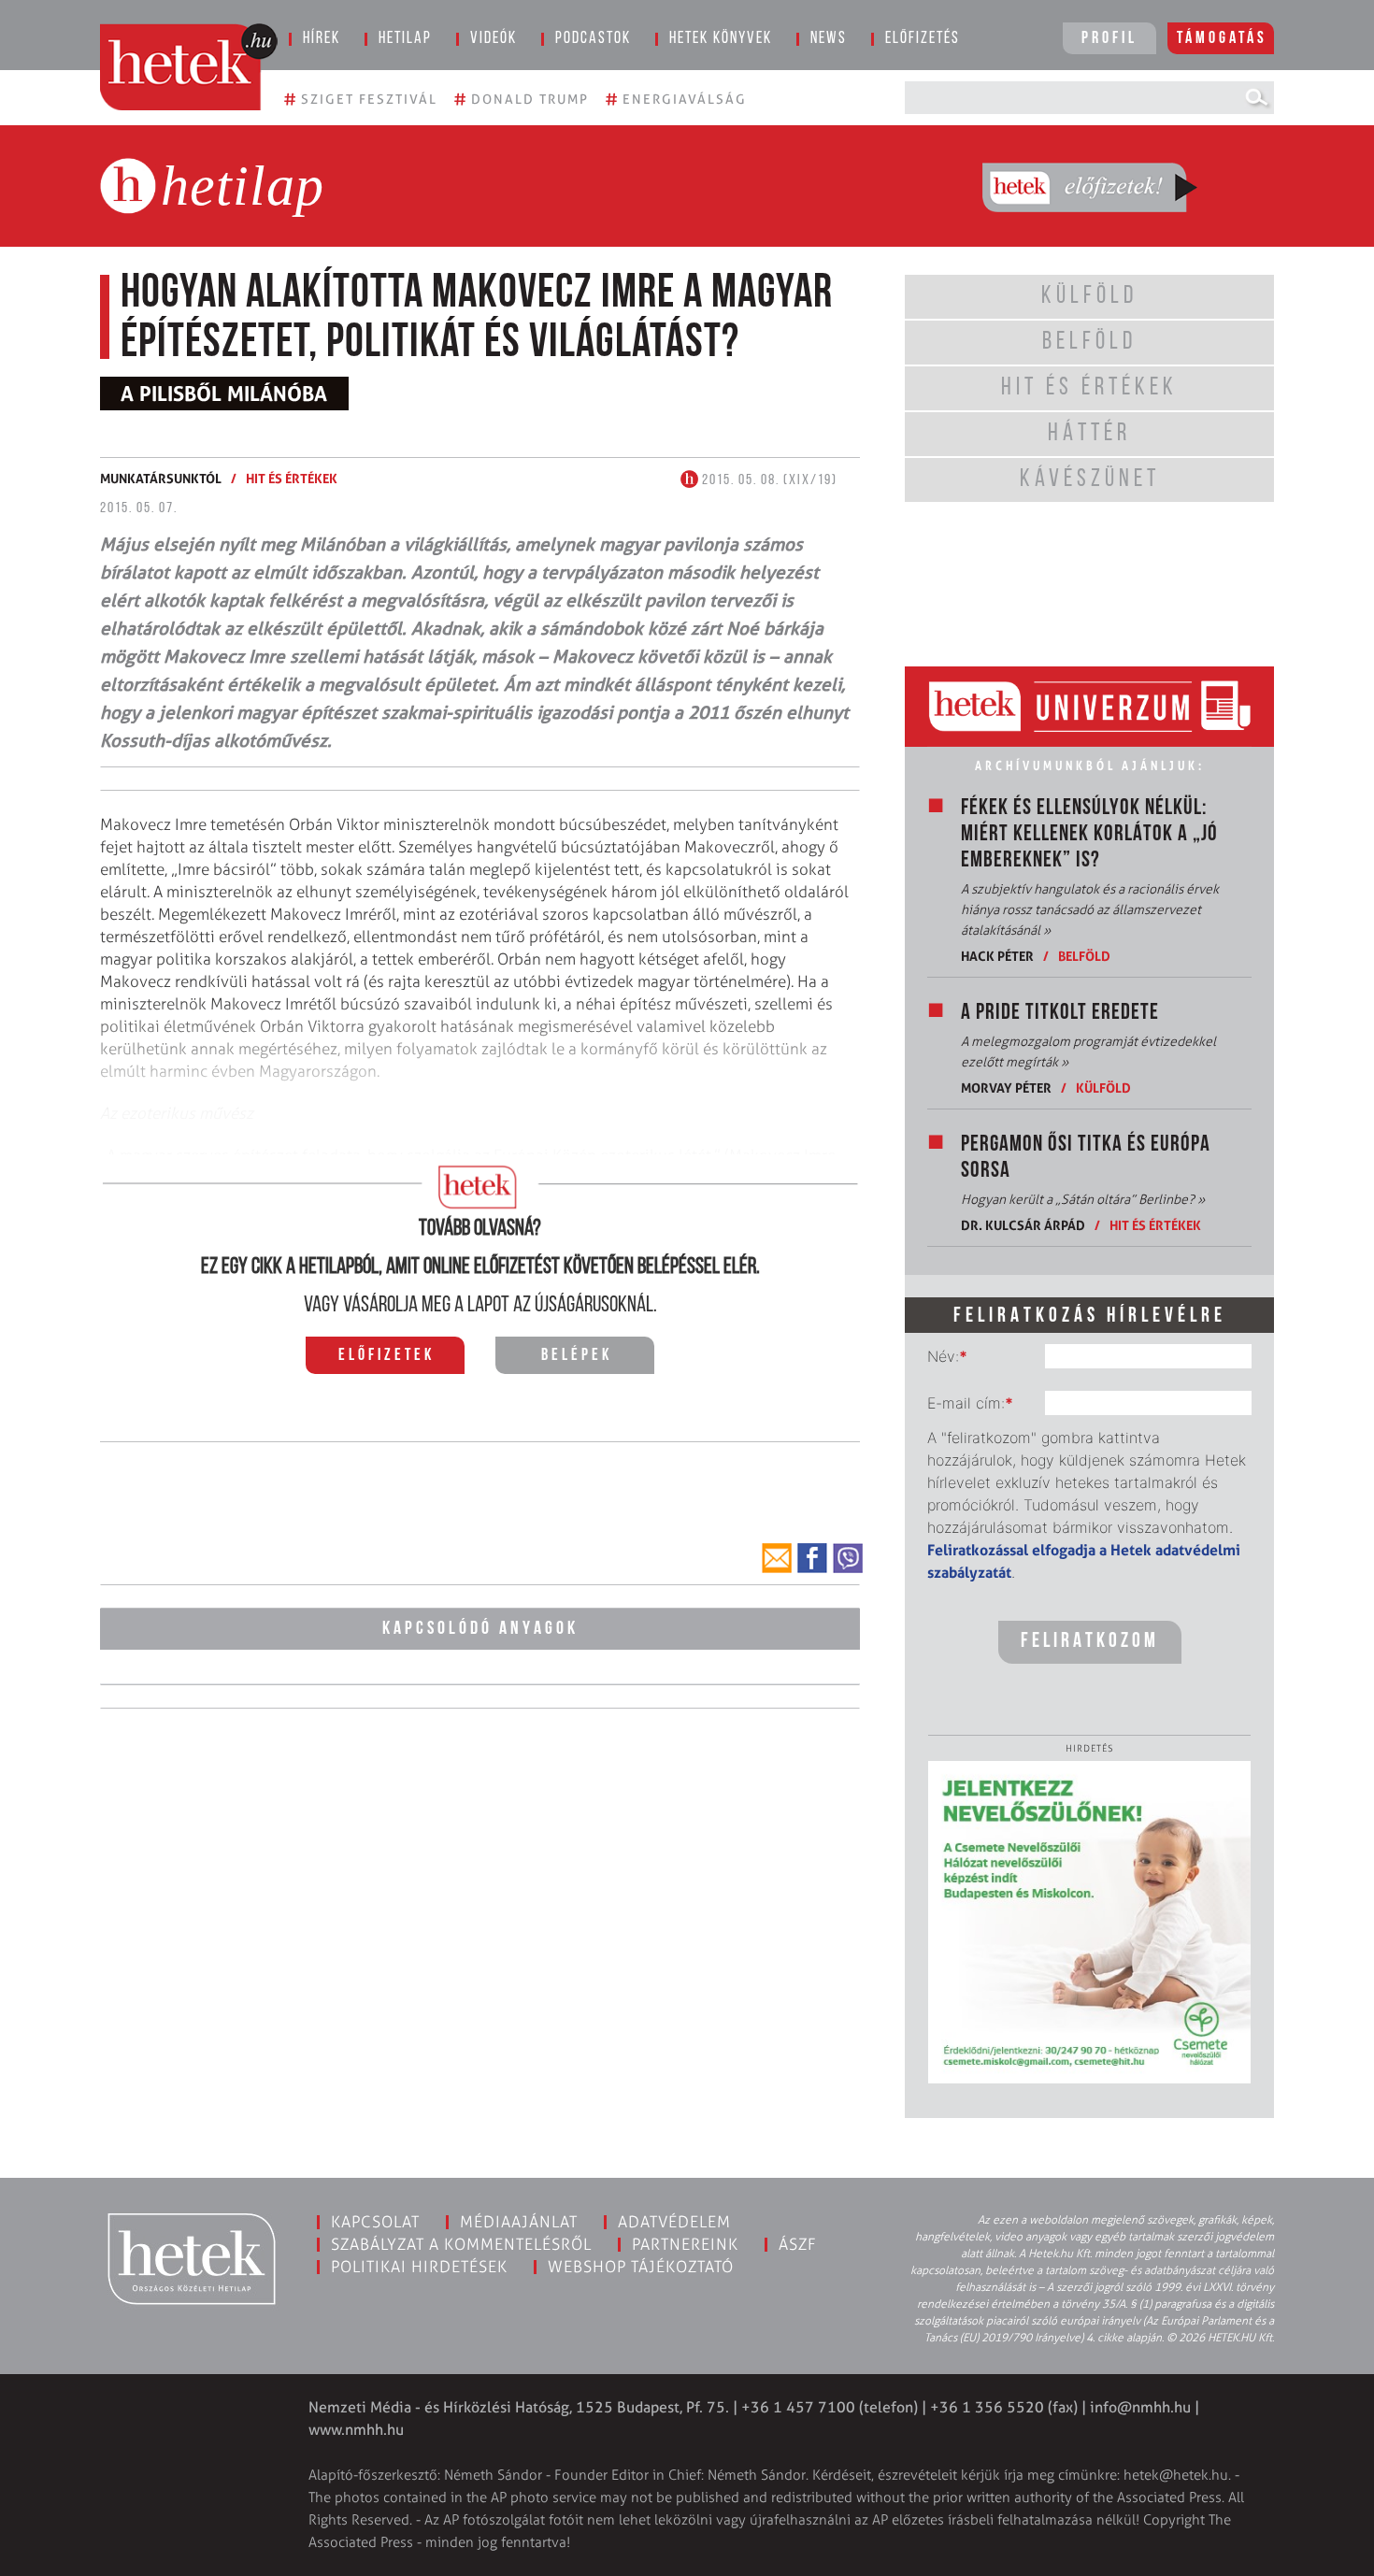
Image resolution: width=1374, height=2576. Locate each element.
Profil (1109, 39)
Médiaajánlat (519, 2222)
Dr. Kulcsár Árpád (1023, 1225)
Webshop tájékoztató (641, 2267)
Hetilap (405, 39)
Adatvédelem (674, 2222)
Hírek (322, 39)
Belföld (1084, 956)
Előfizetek (386, 1356)
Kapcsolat (375, 2222)
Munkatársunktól (161, 478)
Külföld (1103, 1088)
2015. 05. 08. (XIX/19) (768, 480)
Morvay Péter (1006, 1088)
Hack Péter (997, 956)
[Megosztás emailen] (777, 1558)
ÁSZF (798, 2244)
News (829, 39)
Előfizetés (923, 39)
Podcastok (593, 39)
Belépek (577, 1356)
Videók (494, 39)
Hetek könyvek (721, 39)
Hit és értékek (292, 478)
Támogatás (1222, 39)
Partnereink (685, 2244)
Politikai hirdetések (419, 2267)
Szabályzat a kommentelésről (461, 2244)
